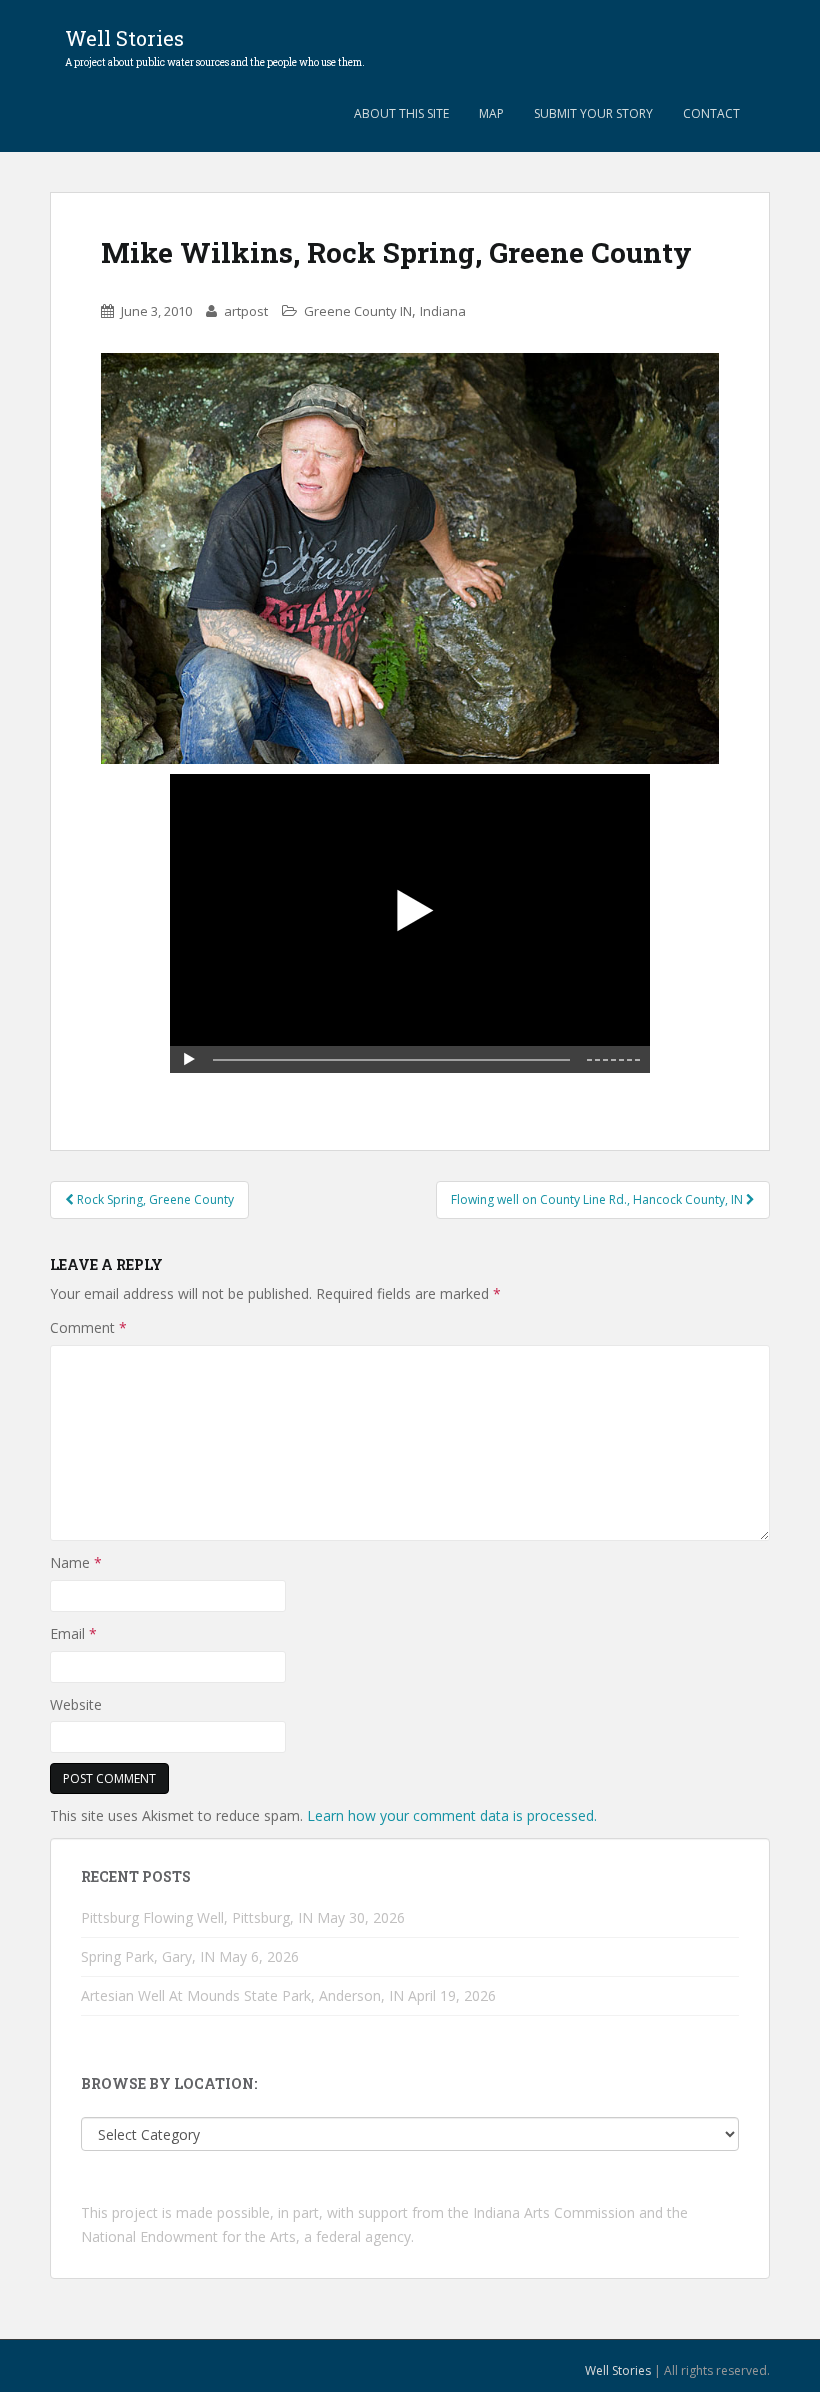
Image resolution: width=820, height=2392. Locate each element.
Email (73, 1633)
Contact (711, 113)
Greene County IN (358, 311)
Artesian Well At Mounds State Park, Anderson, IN (242, 1995)
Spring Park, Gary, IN (148, 1956)
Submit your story (593, 113)
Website (76, 1704)
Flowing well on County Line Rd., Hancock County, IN (598, 1199)
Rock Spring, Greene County (154, 1199)
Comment (88, 1327)
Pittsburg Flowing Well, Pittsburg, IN (197, 1917)
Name (76, 1562)
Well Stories (215, 44)
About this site (401, 113)
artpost (246, 311)
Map (491, 113)
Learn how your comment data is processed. (452, 1815)
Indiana (443, 311)
